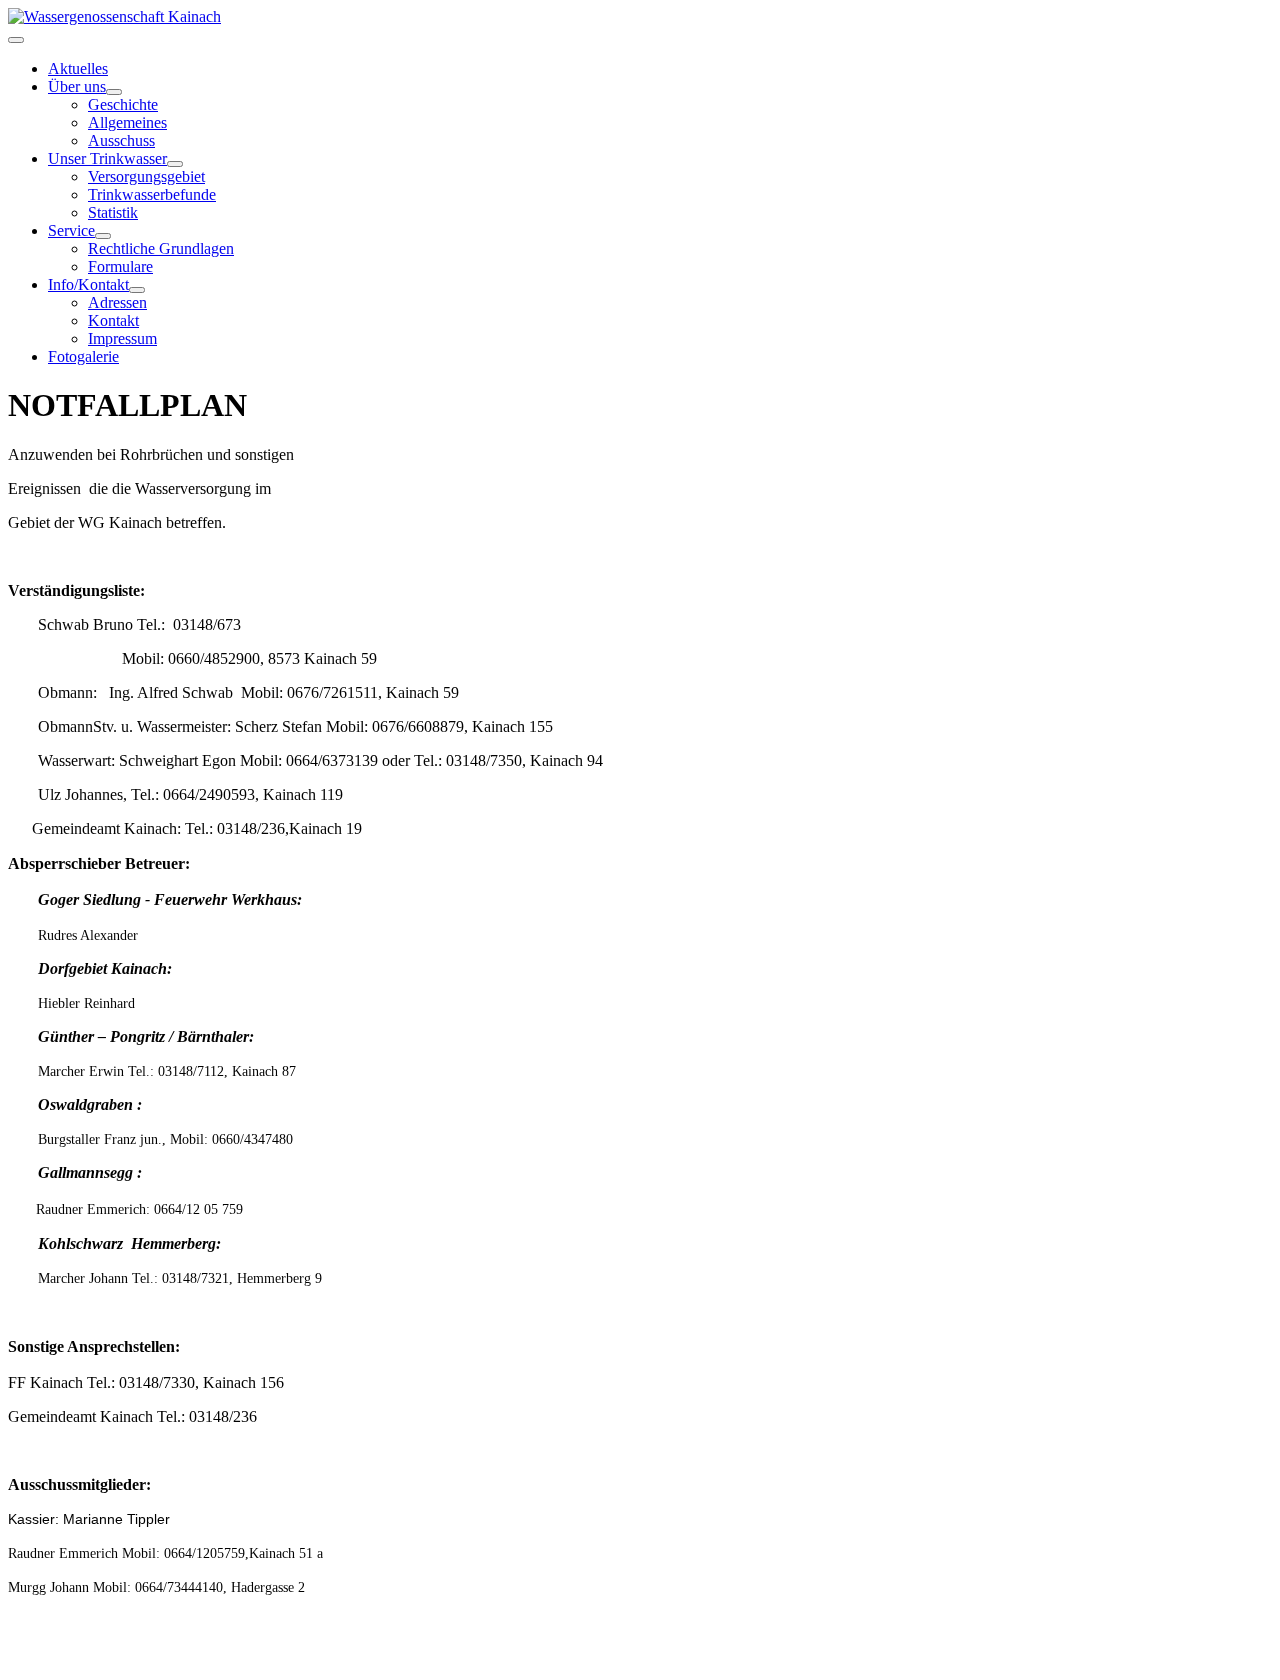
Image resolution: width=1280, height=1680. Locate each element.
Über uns (77, 86)
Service (71, 230)
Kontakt (113, 320)
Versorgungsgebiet (146, 176)
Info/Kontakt (88, 284)
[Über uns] (114, 92)
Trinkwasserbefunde (152, 194)
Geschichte (123, 104)
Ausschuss (121, 140)
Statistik (113, 212)
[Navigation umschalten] (16, 40)
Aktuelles (78, 68)
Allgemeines (127, 122)
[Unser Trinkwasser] (175, 164)
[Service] (103, 236)
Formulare (120, 266)
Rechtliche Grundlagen (161, 248)
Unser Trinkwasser (107, 158)
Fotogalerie (83, 356)
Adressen (117, 302)
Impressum (122, 338)
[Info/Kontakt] (137, 290)
